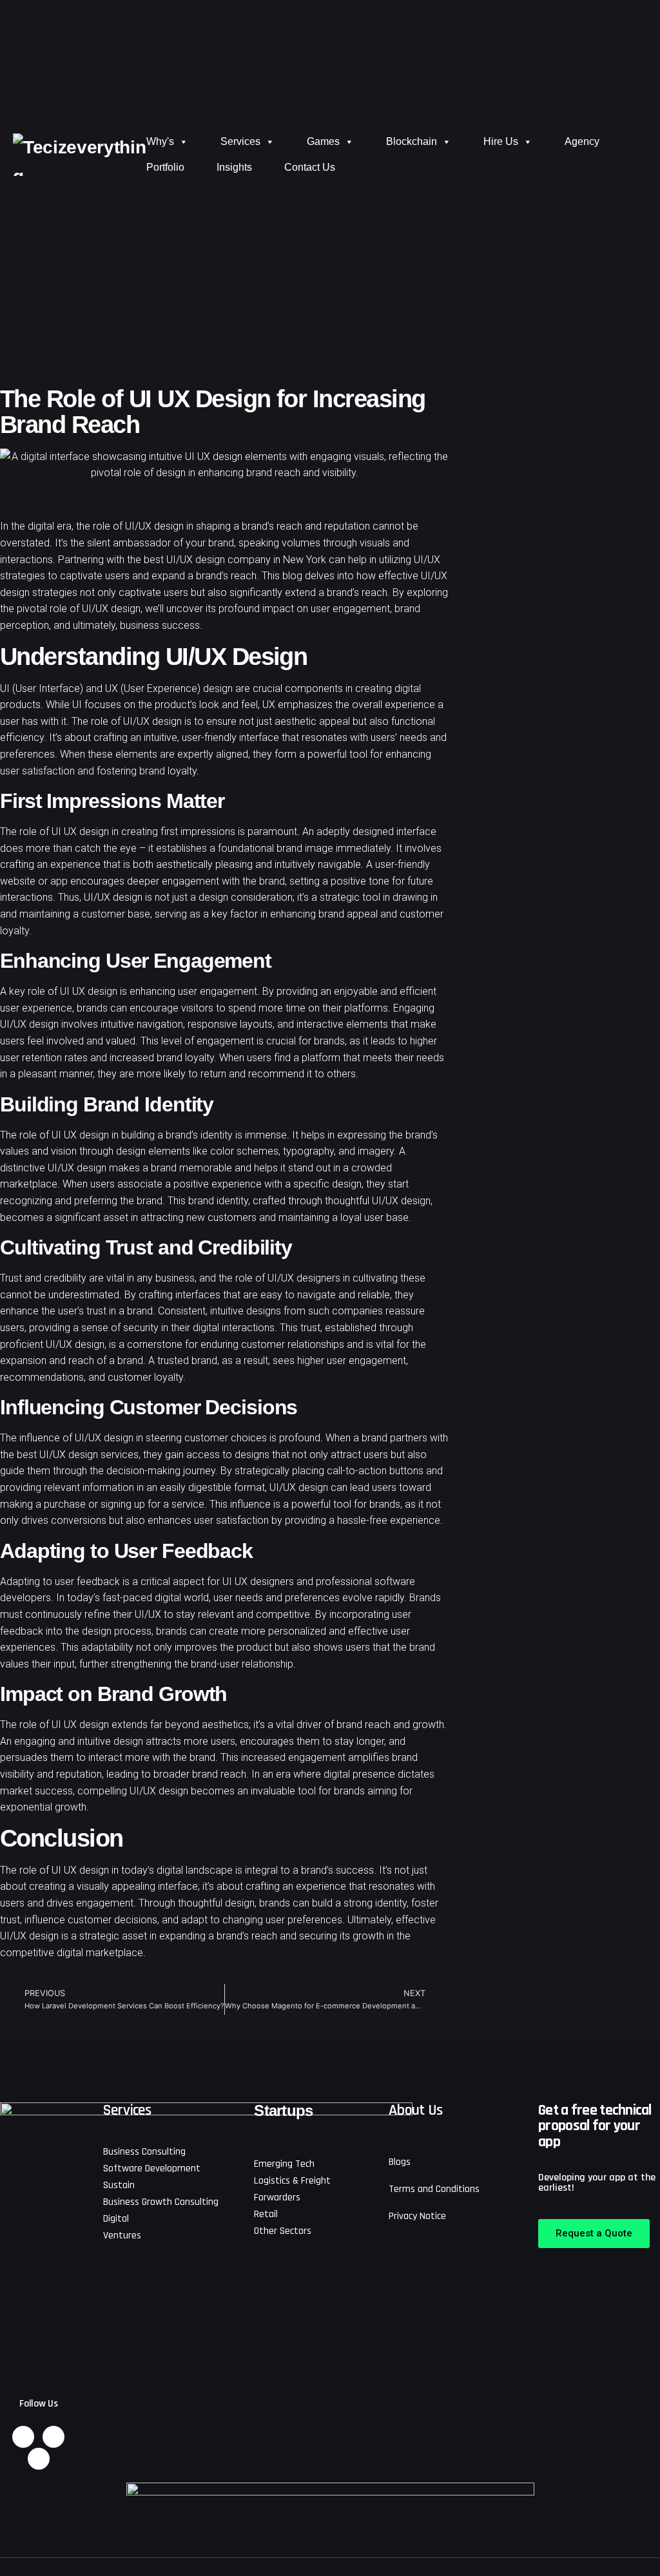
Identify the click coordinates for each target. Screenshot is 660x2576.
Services (240, 141)
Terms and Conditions (434, 2189)
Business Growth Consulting (161, 2202)
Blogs (400, 2162)
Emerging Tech (284, 2164)
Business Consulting (144, 2152)
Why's (160, 141)
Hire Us (501, 141)
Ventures (122, 2235)
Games (323, 141)
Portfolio (165, 167)
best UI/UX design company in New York (235, 560)
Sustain (119, 2185)
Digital (116, 2219)
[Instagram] (53, 2437)
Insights (234, 167)
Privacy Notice (417, 2216)
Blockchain (412, 141)
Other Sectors (283, 2231)
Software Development (152, 2168)
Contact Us (310, 167)
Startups (283, 2110)
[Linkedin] (23, 2437)
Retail (266, 2214)
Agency (582, 141)
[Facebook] (39, 2459)
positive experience (216, 1184)
